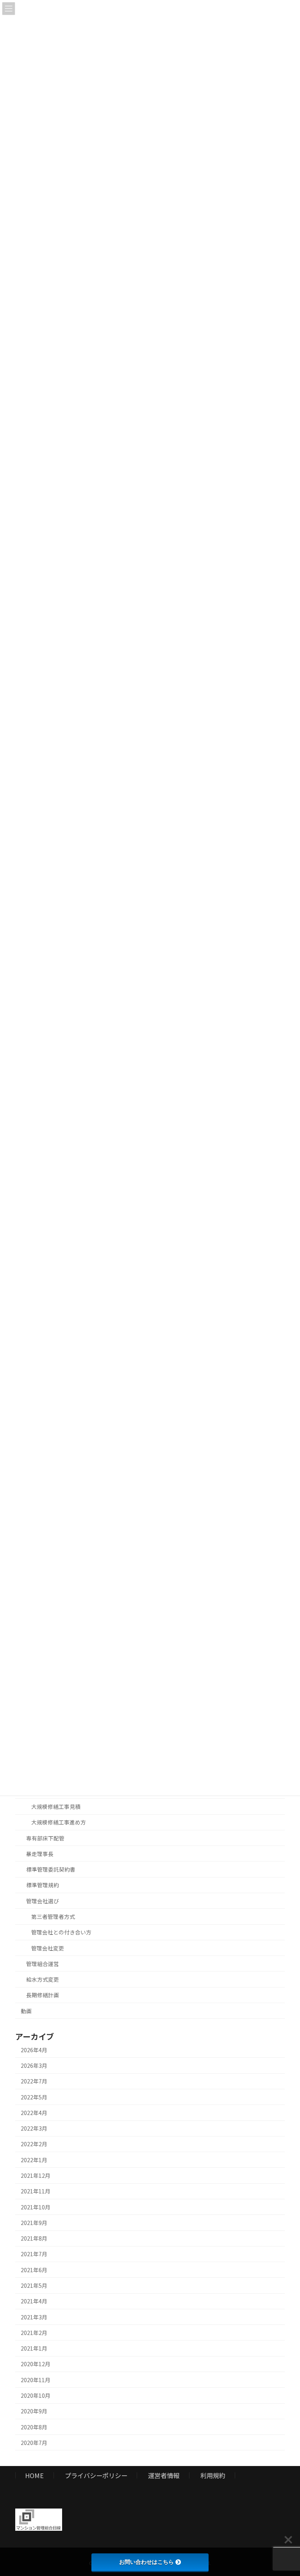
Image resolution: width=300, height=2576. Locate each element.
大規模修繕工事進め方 (59, 1822)
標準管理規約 (43, 1885)
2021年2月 (34, 2333)
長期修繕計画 (43, 1995)
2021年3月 (34, 2317)
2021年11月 (36, 2191)
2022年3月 (34, 2128)
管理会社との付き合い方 (61, 1932)
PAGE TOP (286, 2491)
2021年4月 (34, 2301)
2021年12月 (36, 2175)
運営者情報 (164, 2475)
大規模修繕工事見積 (56, 1807)
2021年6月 (34, 2270)
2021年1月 (34, 2348)
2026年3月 (34, 2065)
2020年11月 (36, 2380)
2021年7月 (34, 2254)
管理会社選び (43, 1901)
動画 (26, 2011)
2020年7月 (34, 2443)
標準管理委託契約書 (51, 1869)
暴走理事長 (40, 1854)
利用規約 (213, 2475)
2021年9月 (34, 2223)
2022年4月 (34, 2113)
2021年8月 (34, 2238)
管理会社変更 (48, 1948)
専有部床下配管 (45, 1838)
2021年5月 (34, 2285)
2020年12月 (36, 2364)
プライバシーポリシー (96, 2475)
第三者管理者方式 (53, 1916)
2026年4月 (34, 2050)
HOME (34, 2475)
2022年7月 (34, 2081)
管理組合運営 (43, 1964)
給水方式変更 (43, 1979)
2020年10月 (36, 2395)
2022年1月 (34, 2160)
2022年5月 (34, 2097)
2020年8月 (34, 2427)
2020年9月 (34, 2411)
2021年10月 (36, 2207)
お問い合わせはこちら (146, 2562)
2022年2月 (34, 2144)
